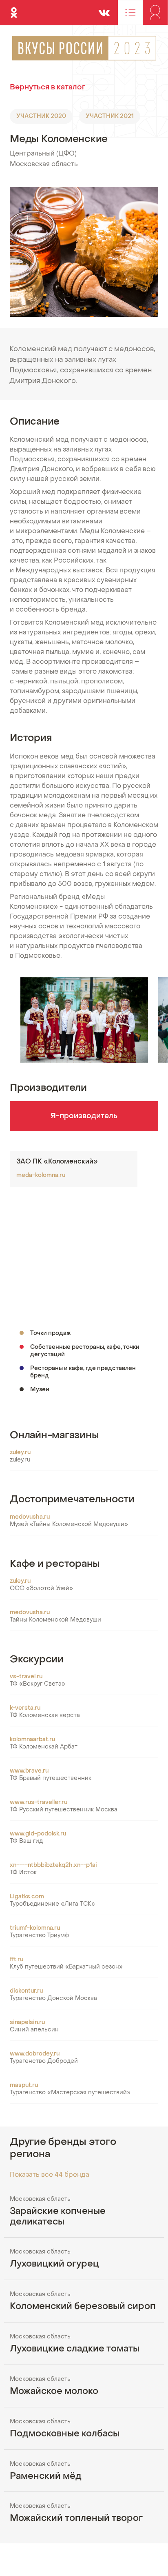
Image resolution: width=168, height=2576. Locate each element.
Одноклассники (14, 9)
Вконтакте (104, 9)
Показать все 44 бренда (50, 2175)
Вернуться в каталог (48, 88)
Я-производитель (84, 1116)
